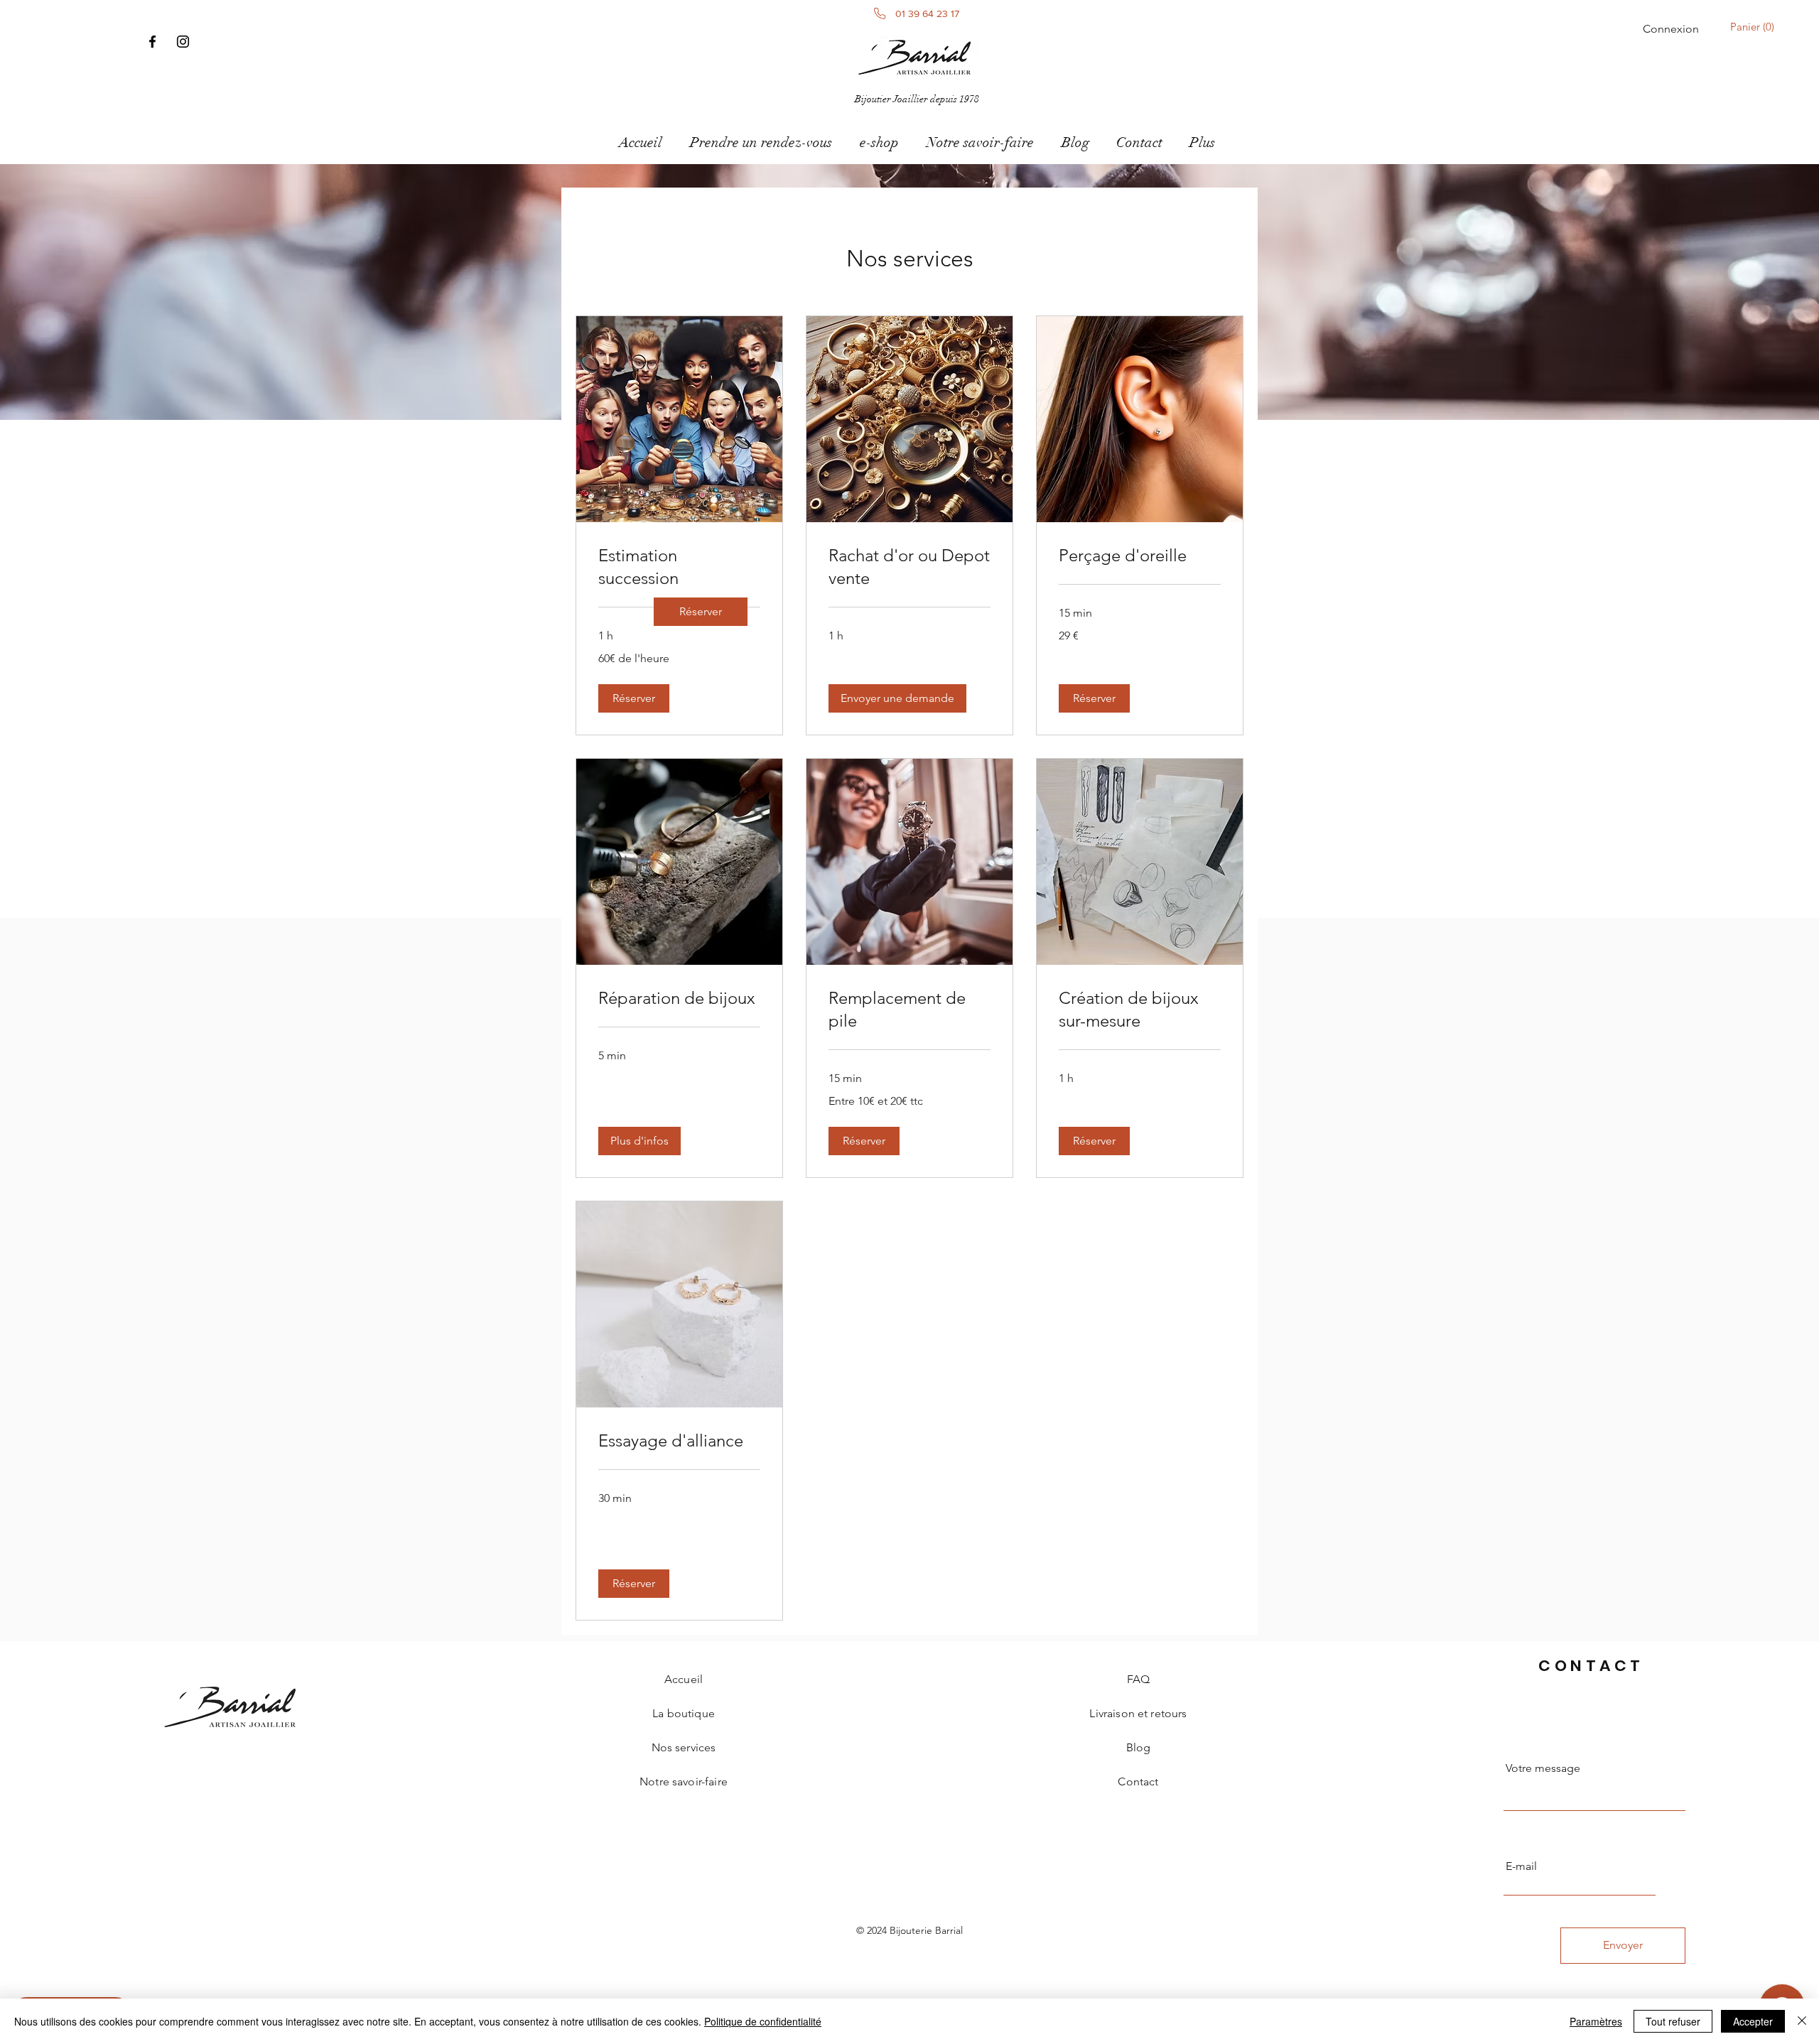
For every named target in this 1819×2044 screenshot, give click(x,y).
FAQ (1138, 1679)
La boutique (684, 1713)
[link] (701, 612)
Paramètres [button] (1596, 2021)
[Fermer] (1802, 2021)
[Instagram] (183, 42)
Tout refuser (1673, 2021)
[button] (1755, 27)
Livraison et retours (1138, 1713)
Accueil (684, 1679)
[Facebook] (152, 42)
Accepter (1753, 2021)
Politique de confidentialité (763, 2021)
